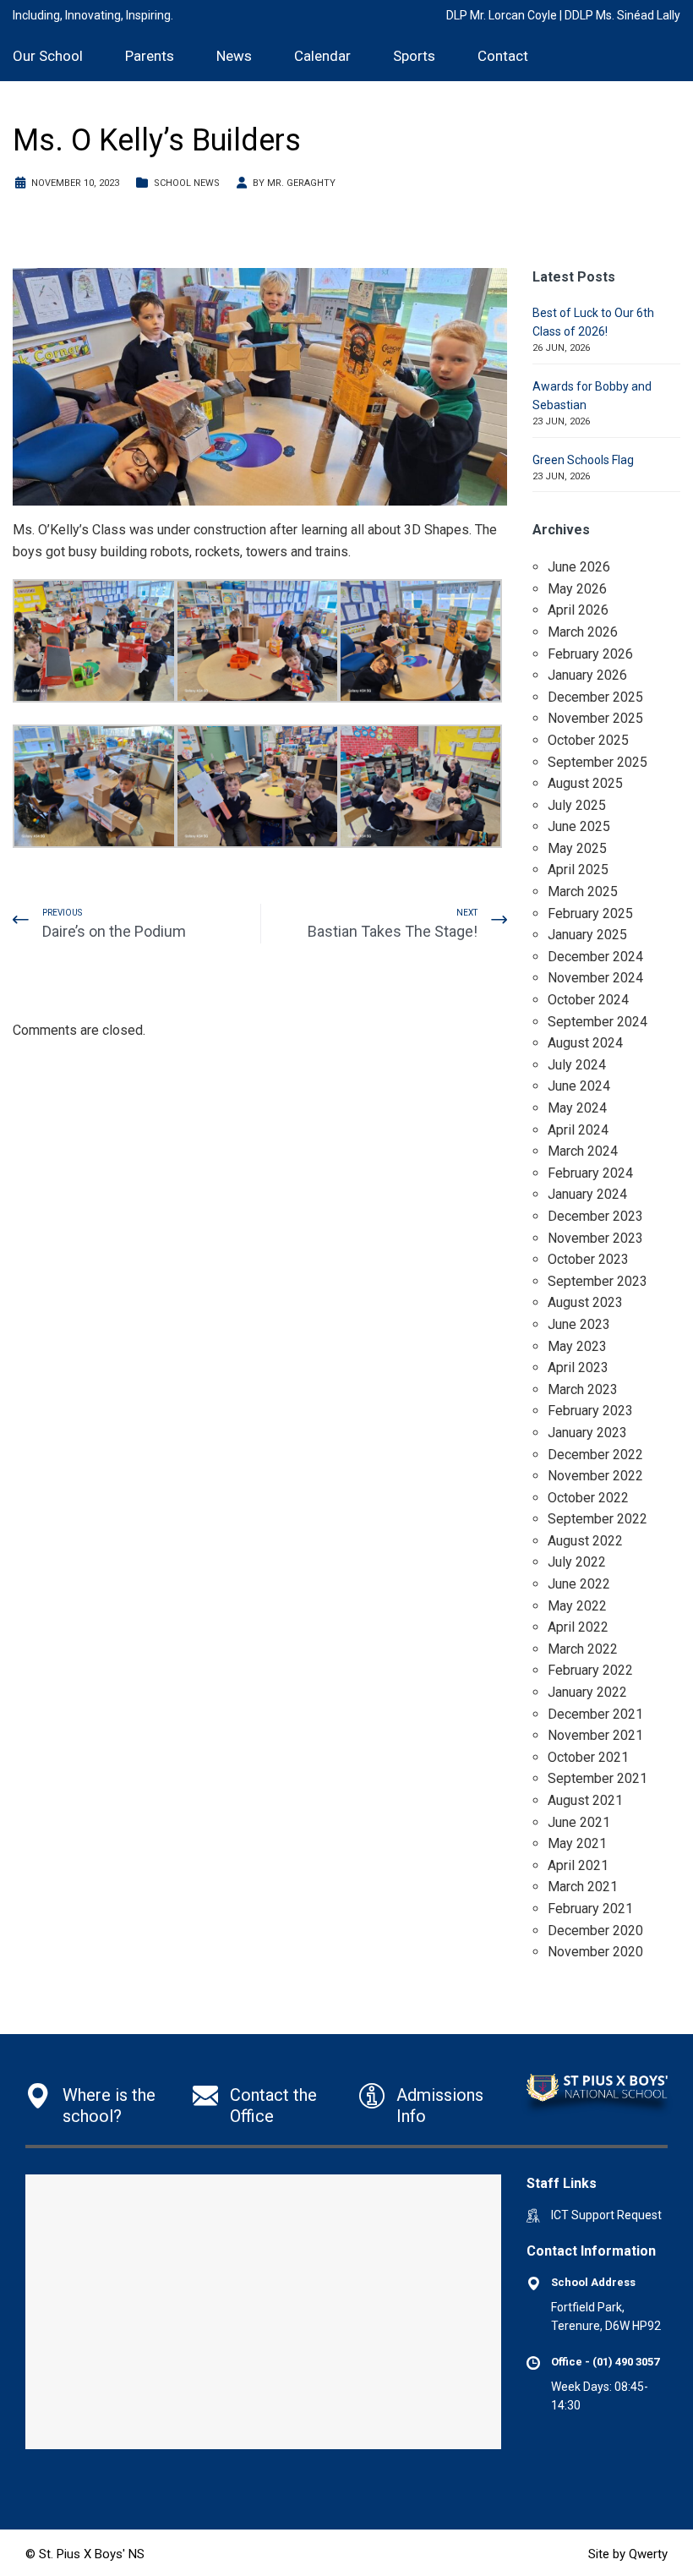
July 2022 (577, 1562)
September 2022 (598, 1519)
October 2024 (588, 1000)
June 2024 (579, 1086)
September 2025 (598, 762)
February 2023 (590, 1411)
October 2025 (588, 740)
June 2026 (579, 567)
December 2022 (595, 1455)
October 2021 (588, 1757)
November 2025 (595, 718)
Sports (414, 56)
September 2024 (598, 1022)
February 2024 (590, 1173)
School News (187, 183)
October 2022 (588, 1498)
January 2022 (587, 1692)
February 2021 (590, 1909)
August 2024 (585, 1043)
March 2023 (583, 1389)
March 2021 (583, 1887)
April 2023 (578, 1367)
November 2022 (595, 1476)
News (234, 56)
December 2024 (595, 957)
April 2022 (578, 1627)
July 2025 (577, 805)
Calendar (322, 56)
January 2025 (587, 935)
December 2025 (595, 697)
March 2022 (583, 1649)
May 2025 (577, 848)
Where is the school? (109, 2106)
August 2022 (585, 1541)
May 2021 (577, 1843)
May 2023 (577, 1346)
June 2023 (579, 1324)
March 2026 (583, 632)
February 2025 (590, 913)
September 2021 (598, 1778)
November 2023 (595, 1238)
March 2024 (583, 1151)
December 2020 (595, 1931)
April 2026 (578, 610)
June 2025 (579, 826)
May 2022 (577, 1606)
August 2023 (585, 1302)
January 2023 (587, 1433)
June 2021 (579, 1822)
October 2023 (588, 1259)
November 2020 (595, 1952)
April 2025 (578, 870)
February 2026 (590, 654)
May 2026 (577, 589)
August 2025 (585, 783)
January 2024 (587, 1194)
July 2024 (577, 1065)
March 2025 (583, 891)
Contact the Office (273, 2106)
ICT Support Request (606, 2215)
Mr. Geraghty (301, 183)
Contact (503, 56)
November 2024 (595, 978)
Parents (150, 56)
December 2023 (595, 1216)
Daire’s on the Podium (114, 931)
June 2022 (579, 1584)
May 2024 (577, 1108)
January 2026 (587, 675)
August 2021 (585, 1800)
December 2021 (595, 1714)
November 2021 (595, 1735)
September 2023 (598, 1281)
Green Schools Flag (583, 460)
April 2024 (578, 1130)
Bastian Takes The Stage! (393, 931)
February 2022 (590, 1670)
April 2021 (578, 1865)
